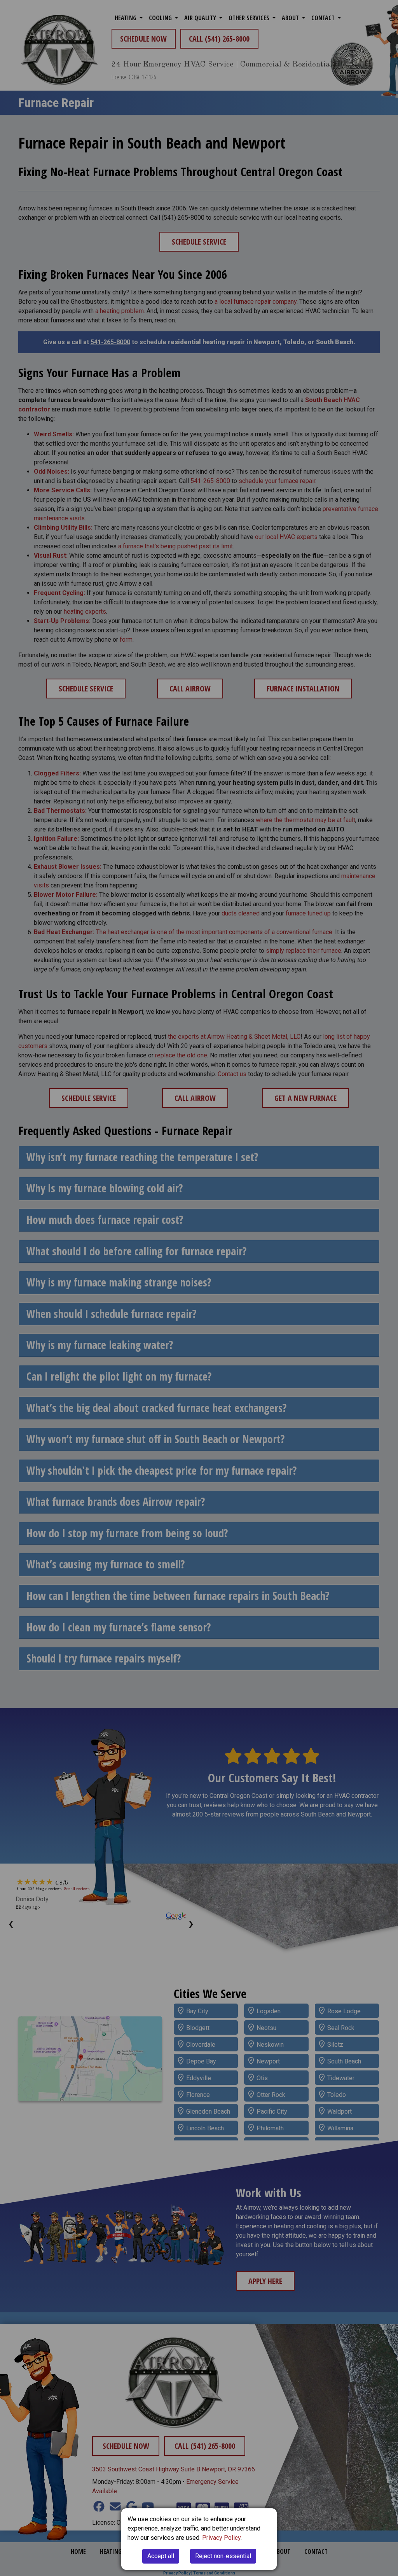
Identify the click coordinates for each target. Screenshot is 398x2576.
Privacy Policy (221, 2538)
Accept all (161, 2556)
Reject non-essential (223, 2556)
